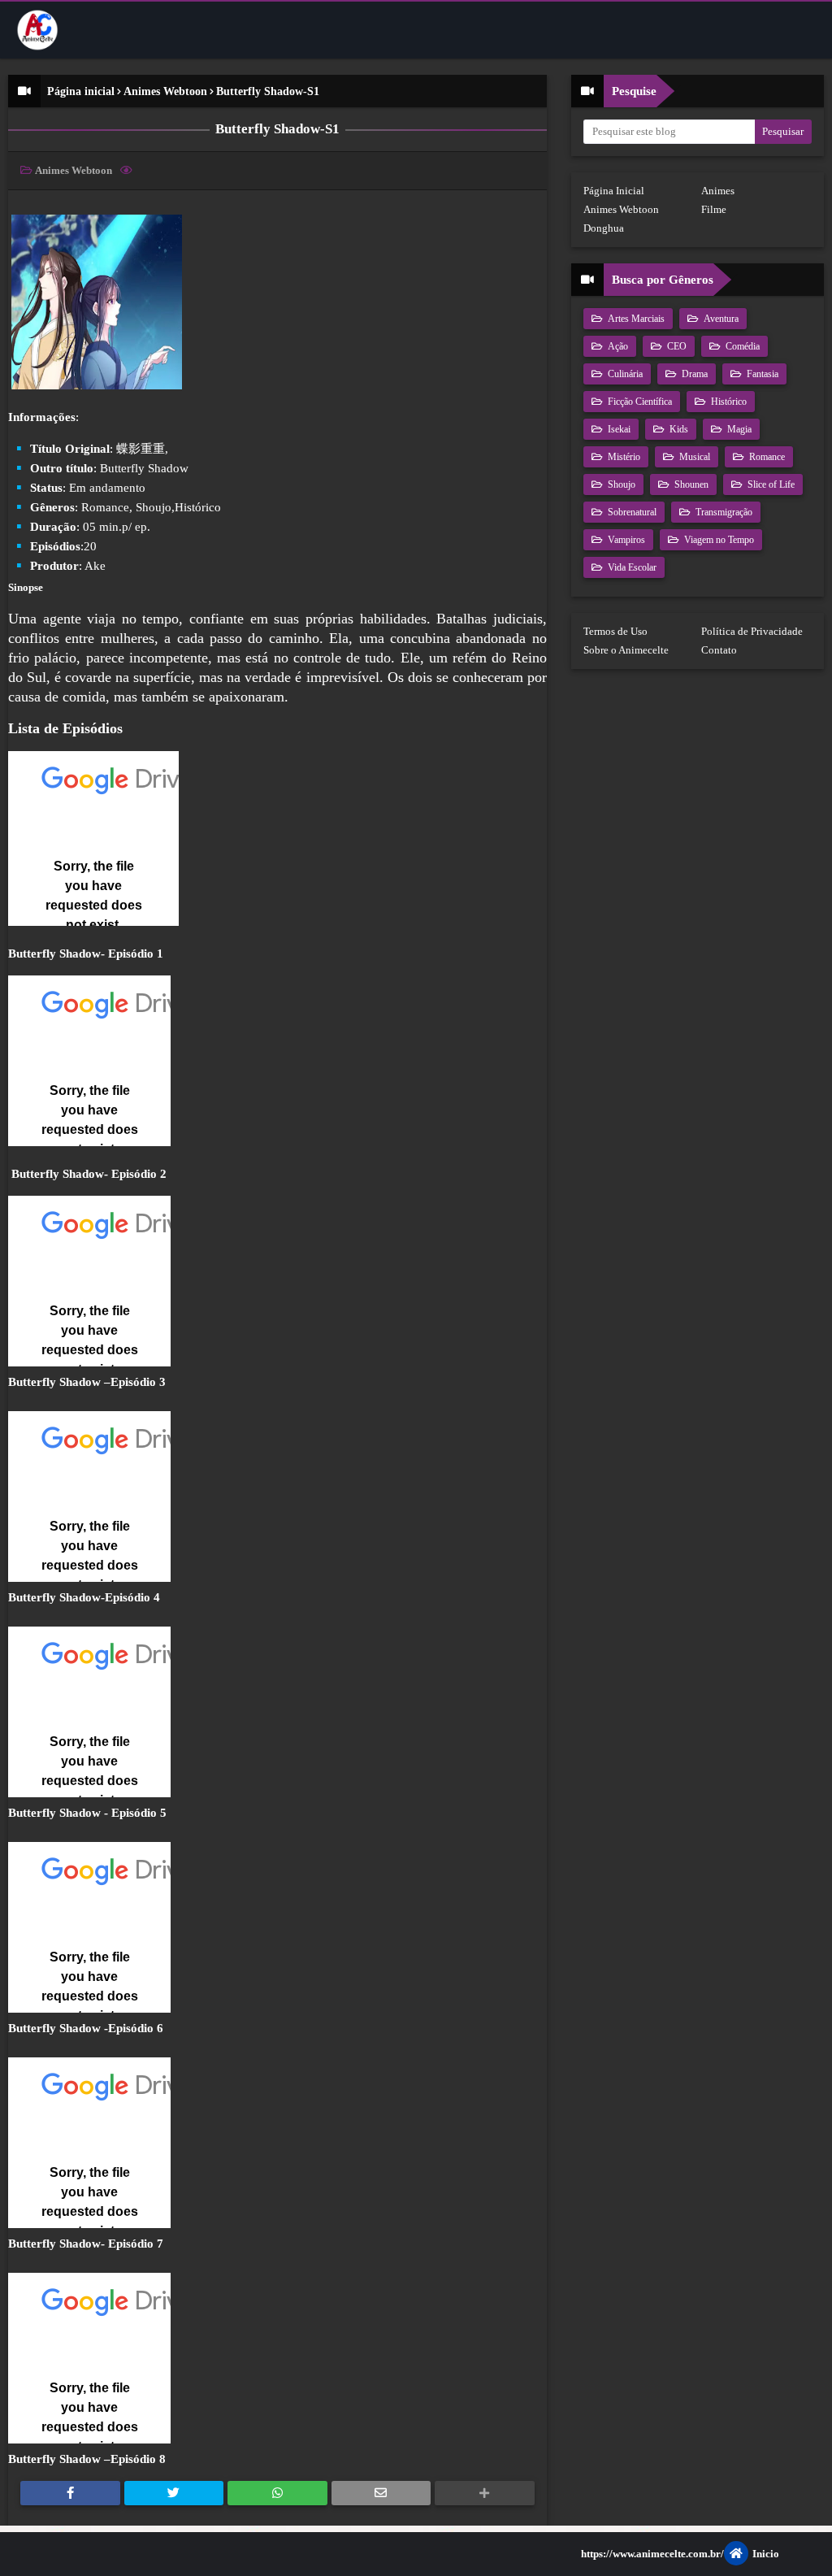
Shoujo (620, 484)
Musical (693, 457)
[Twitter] (174, 2493)
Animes (718, 191)
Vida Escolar (631, 567)
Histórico (728, 402)
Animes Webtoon (165, 91)
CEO (676, 346)
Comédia (741, 346)
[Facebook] (70, 2493)
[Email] (381, 2493)
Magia (738, 429)
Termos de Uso (615, 631)
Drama (693, 374)
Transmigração (723, 512)
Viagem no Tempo (718, 540)
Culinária (624, 374)
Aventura (720, 319)
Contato (719, 650)
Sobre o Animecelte (626, 650)
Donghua (604, 228)
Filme (714, 209)
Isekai (618, 429)
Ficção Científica (639, 402)
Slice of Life (770, 484)
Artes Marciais (635, 319)
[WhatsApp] (277, 2493)
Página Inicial (614, 191)
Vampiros (625, 540)
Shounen (690, 484)
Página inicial (81, 91)
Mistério (623, 457)
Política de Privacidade (752, 631)
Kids (678, 429)
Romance (766, 457)
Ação (617, 346)
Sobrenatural (631, 512)
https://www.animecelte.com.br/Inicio (680, 2554)
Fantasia (761, 374)
